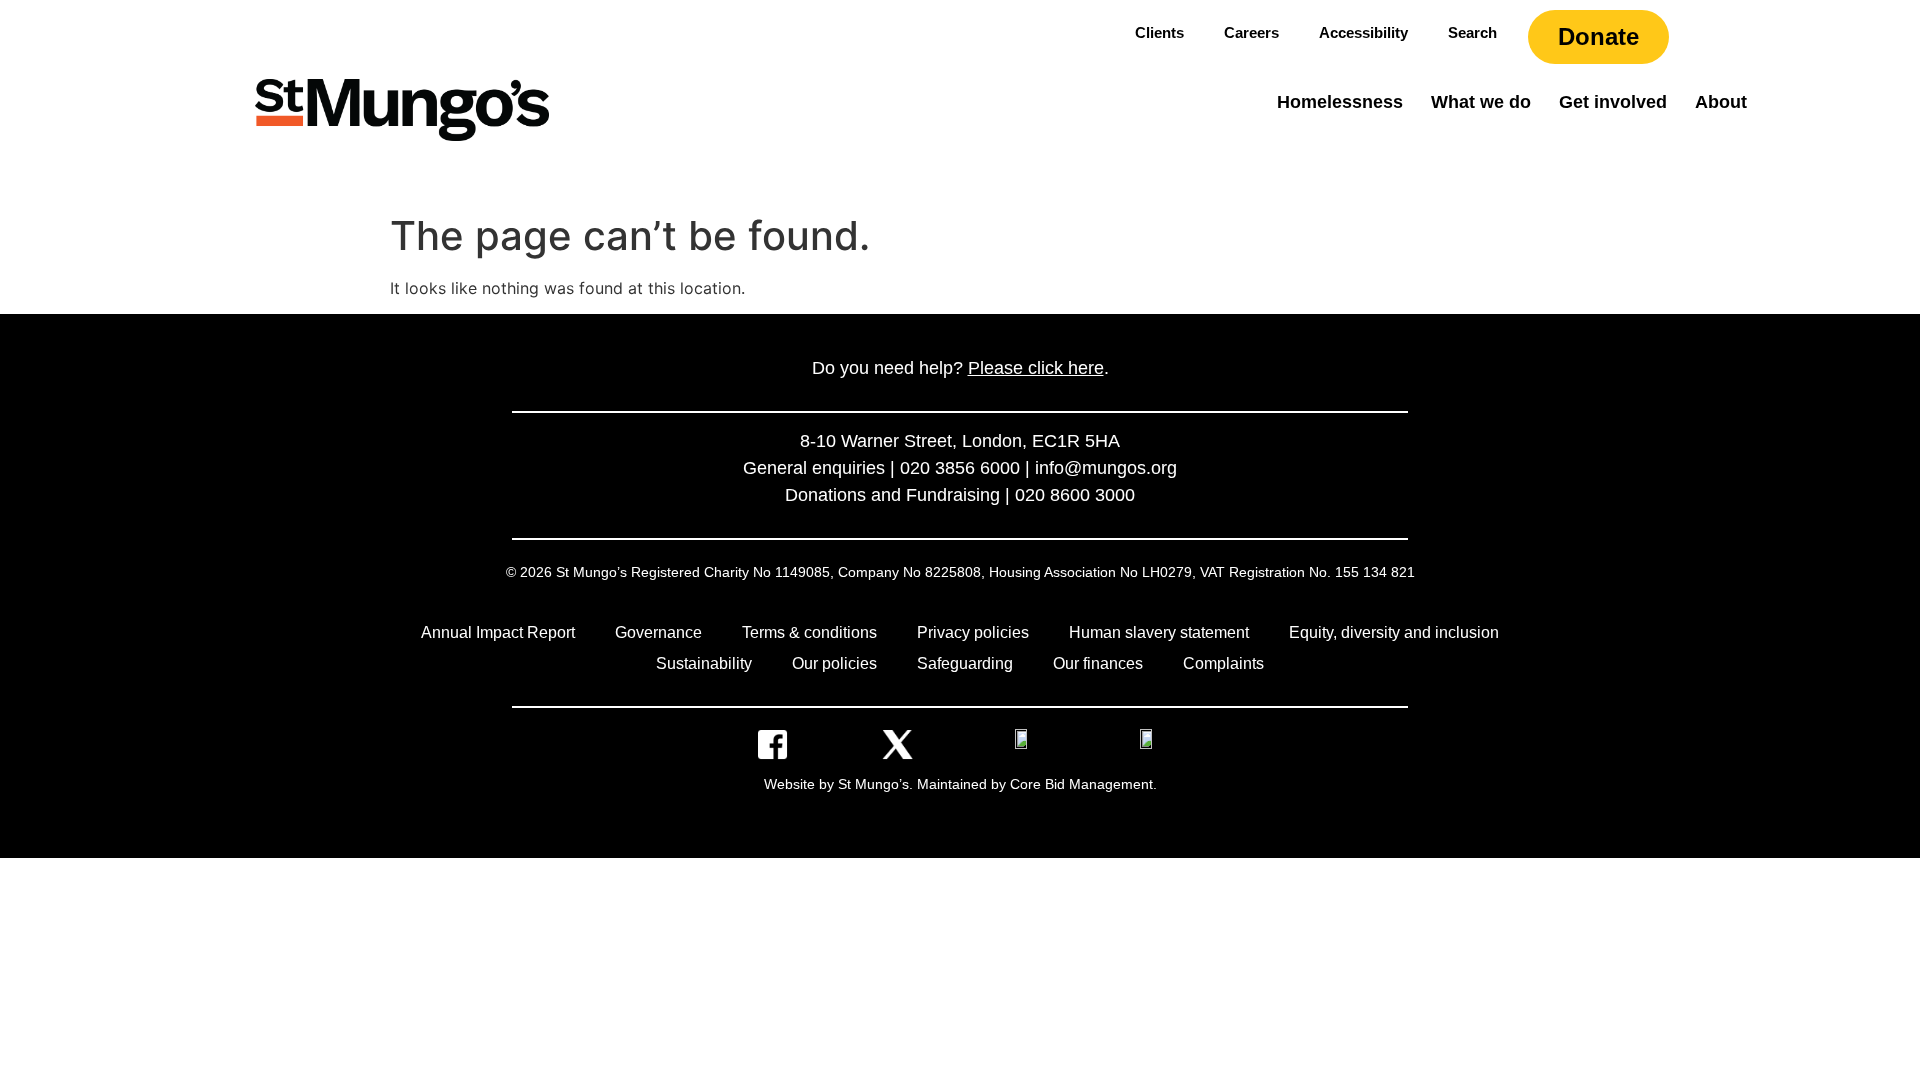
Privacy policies (973, 632)
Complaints (1223, 663)
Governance (658, 632)
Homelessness (1340, 102)
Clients (1159, 32)
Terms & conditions (809, 632)
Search (1472, 32)
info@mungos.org (1106, 468)
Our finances (1098, 663)
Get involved (1613, 102)
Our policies (834, 663)
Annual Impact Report (498, 632)
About (1721, 102)
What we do (1481, 102)
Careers (1251, 32)
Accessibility (1363, 32)
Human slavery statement (1159, 632)
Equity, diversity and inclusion (1394, 632)
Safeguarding (965, 663)
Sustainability (704, 663)
